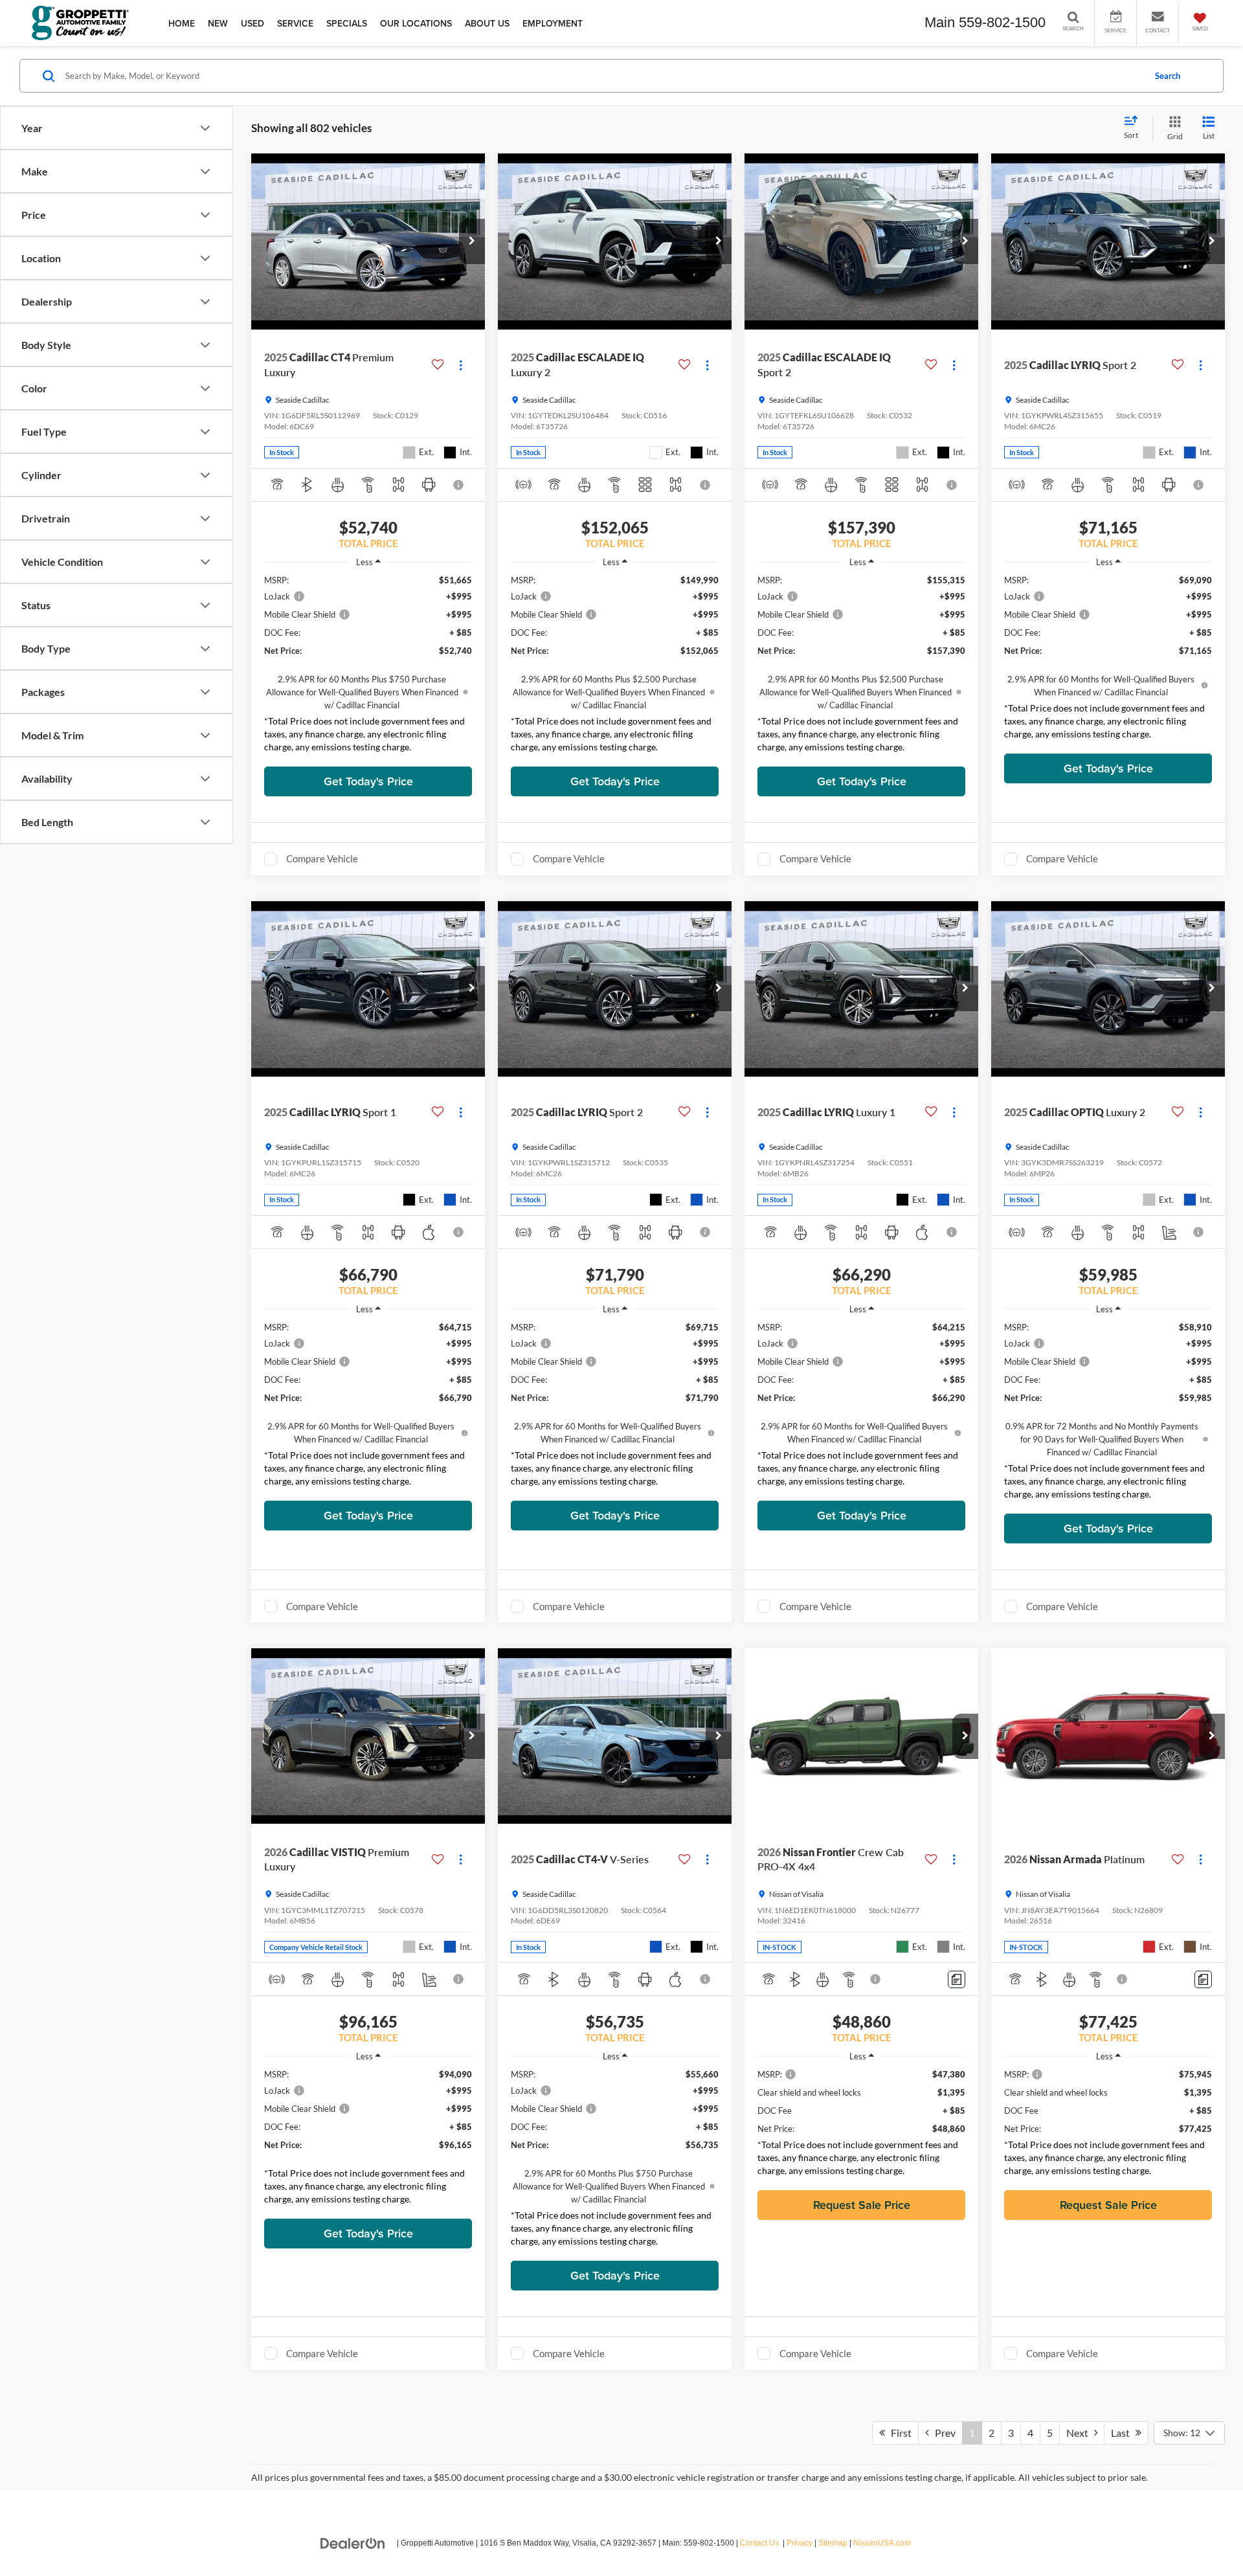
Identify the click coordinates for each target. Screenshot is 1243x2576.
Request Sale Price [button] (862, 2205)
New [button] (218, 23)
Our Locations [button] (416, 23)
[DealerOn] (353, 2542)
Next (1080, 2433)
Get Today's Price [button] (368, 781)
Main (940, 22)
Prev (942, 2433)
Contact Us (759, 2543)
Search (1168, 76)
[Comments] (957, 1979)
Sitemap (833, 2543)
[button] (472, 241)
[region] (368, 667)
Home (182, 23)
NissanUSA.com (882, 2543)
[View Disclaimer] (459, 485)
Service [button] (295, 23)
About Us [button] (487, 23)
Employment (553, 23)
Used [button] (252, 23)
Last (1123, 2433)
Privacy (800, 2543)
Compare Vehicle (322, 858)
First (898, 2433)
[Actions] (461, 365)
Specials (347, 23)
